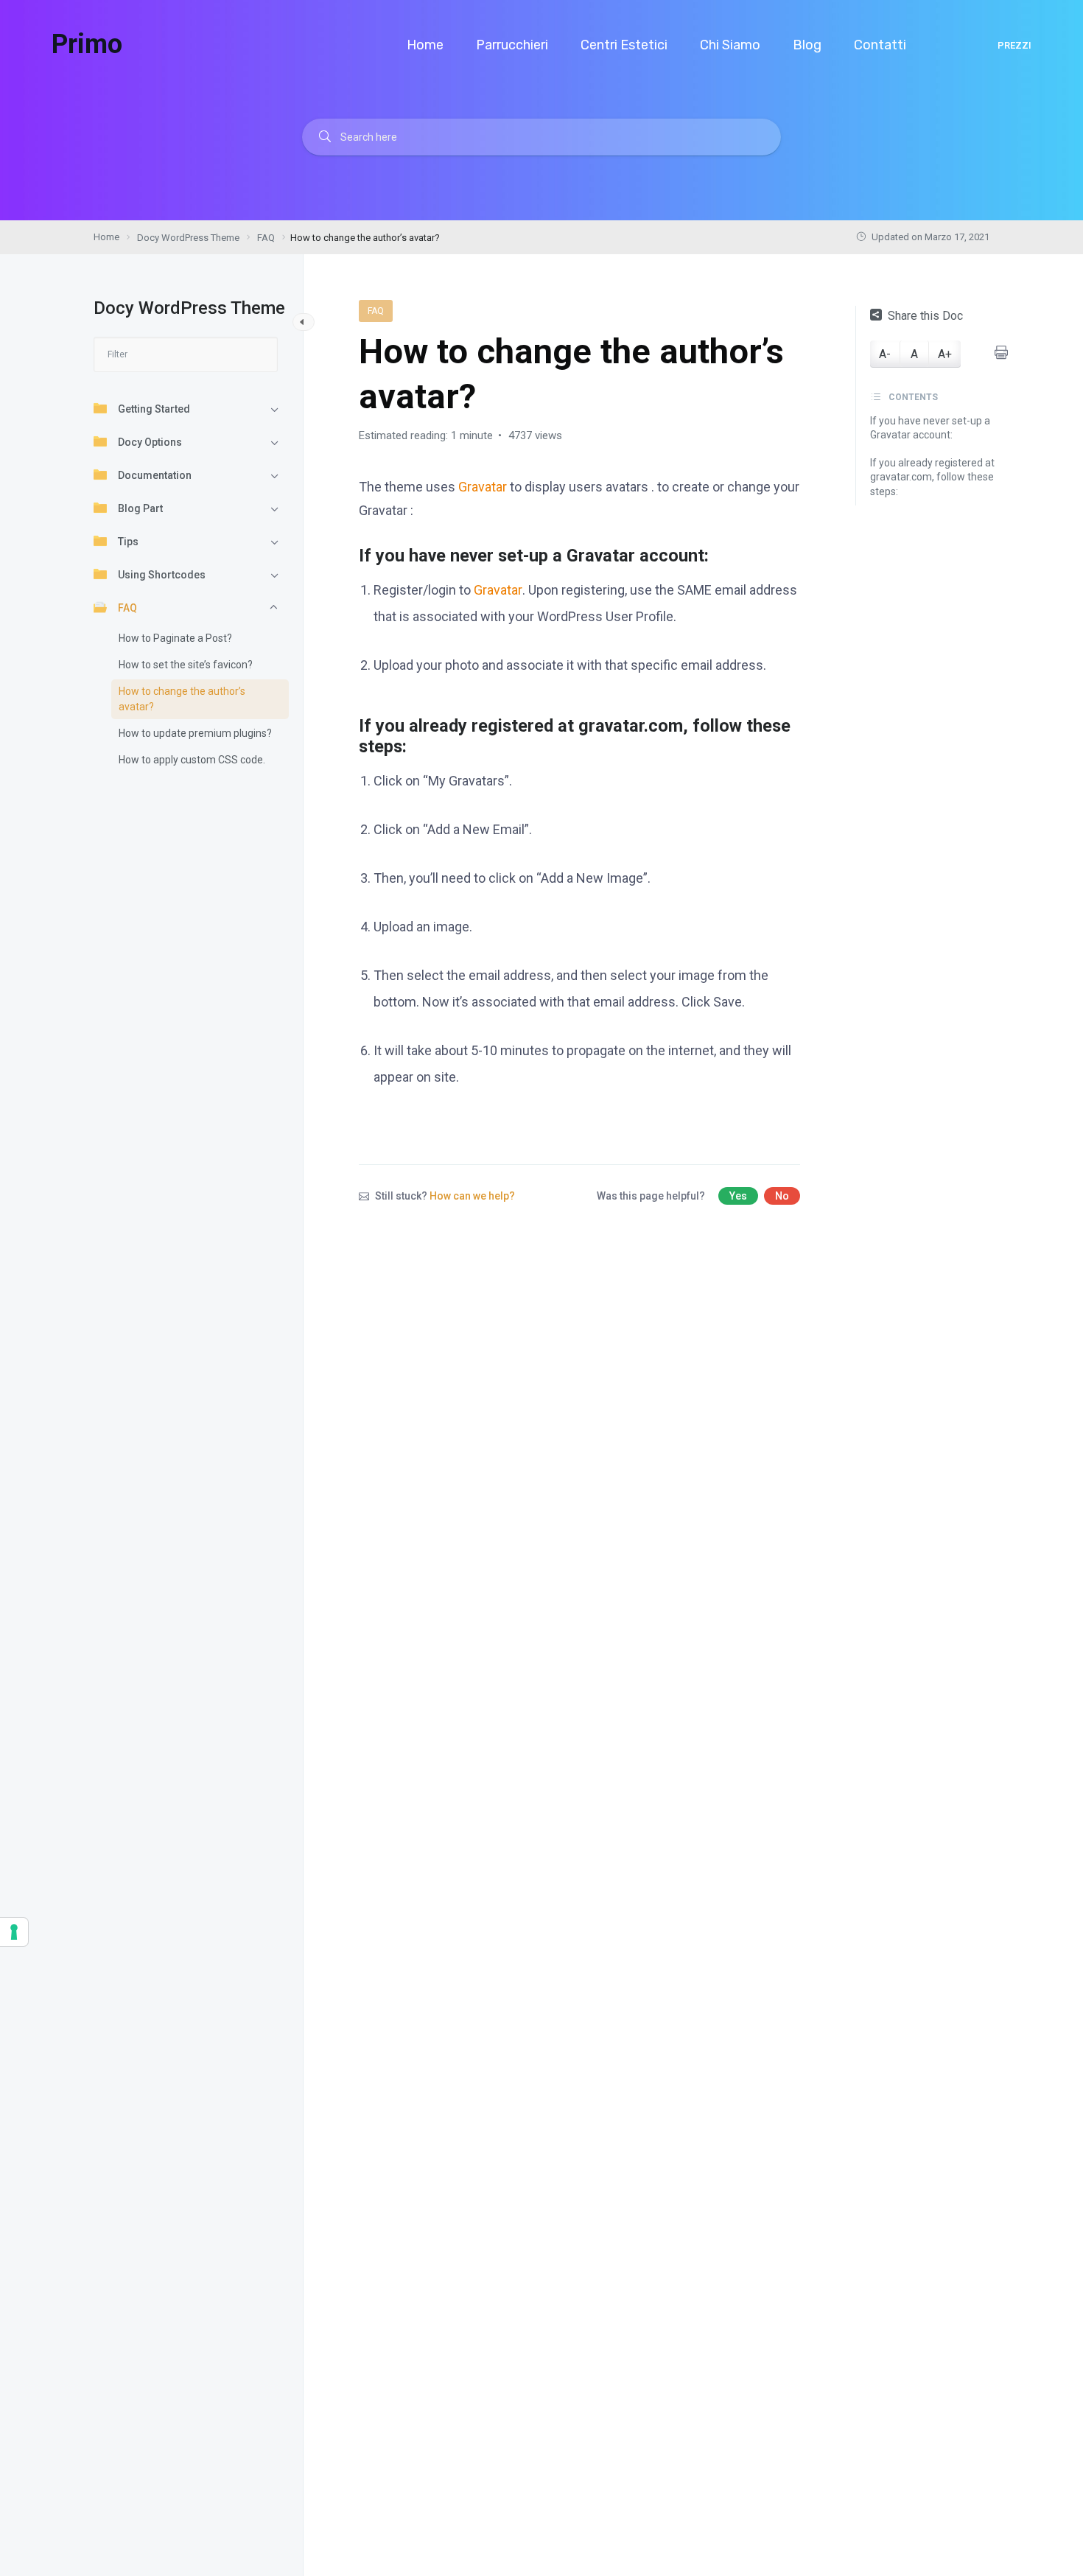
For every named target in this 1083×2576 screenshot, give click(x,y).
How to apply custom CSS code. (192, 760)
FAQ (127, 608)
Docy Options (150, 442)
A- (885, 354)
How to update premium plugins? (195, 733)
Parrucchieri (514, 45)
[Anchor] (718, 554)
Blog (809, 45)
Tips (128, 542)
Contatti (882, 45)
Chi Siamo (732, 45)
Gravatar (483, 487)
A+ (945, 354)
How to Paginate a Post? (175, 638)
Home (427, 45)
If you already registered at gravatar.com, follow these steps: (932, 477)
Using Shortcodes (162, 575)
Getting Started (154, 409)
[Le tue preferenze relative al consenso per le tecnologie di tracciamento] (14, 1932)
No (782, 1196)
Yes (738, 1196)
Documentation (155, 475)
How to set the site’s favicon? (186, 665)
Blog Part (140, 508)
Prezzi (1014, 45)
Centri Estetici (625, 45)
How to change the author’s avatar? (182, 699)
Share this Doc (925, 316)
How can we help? (472, 1196)
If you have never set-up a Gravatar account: (930, 428)
